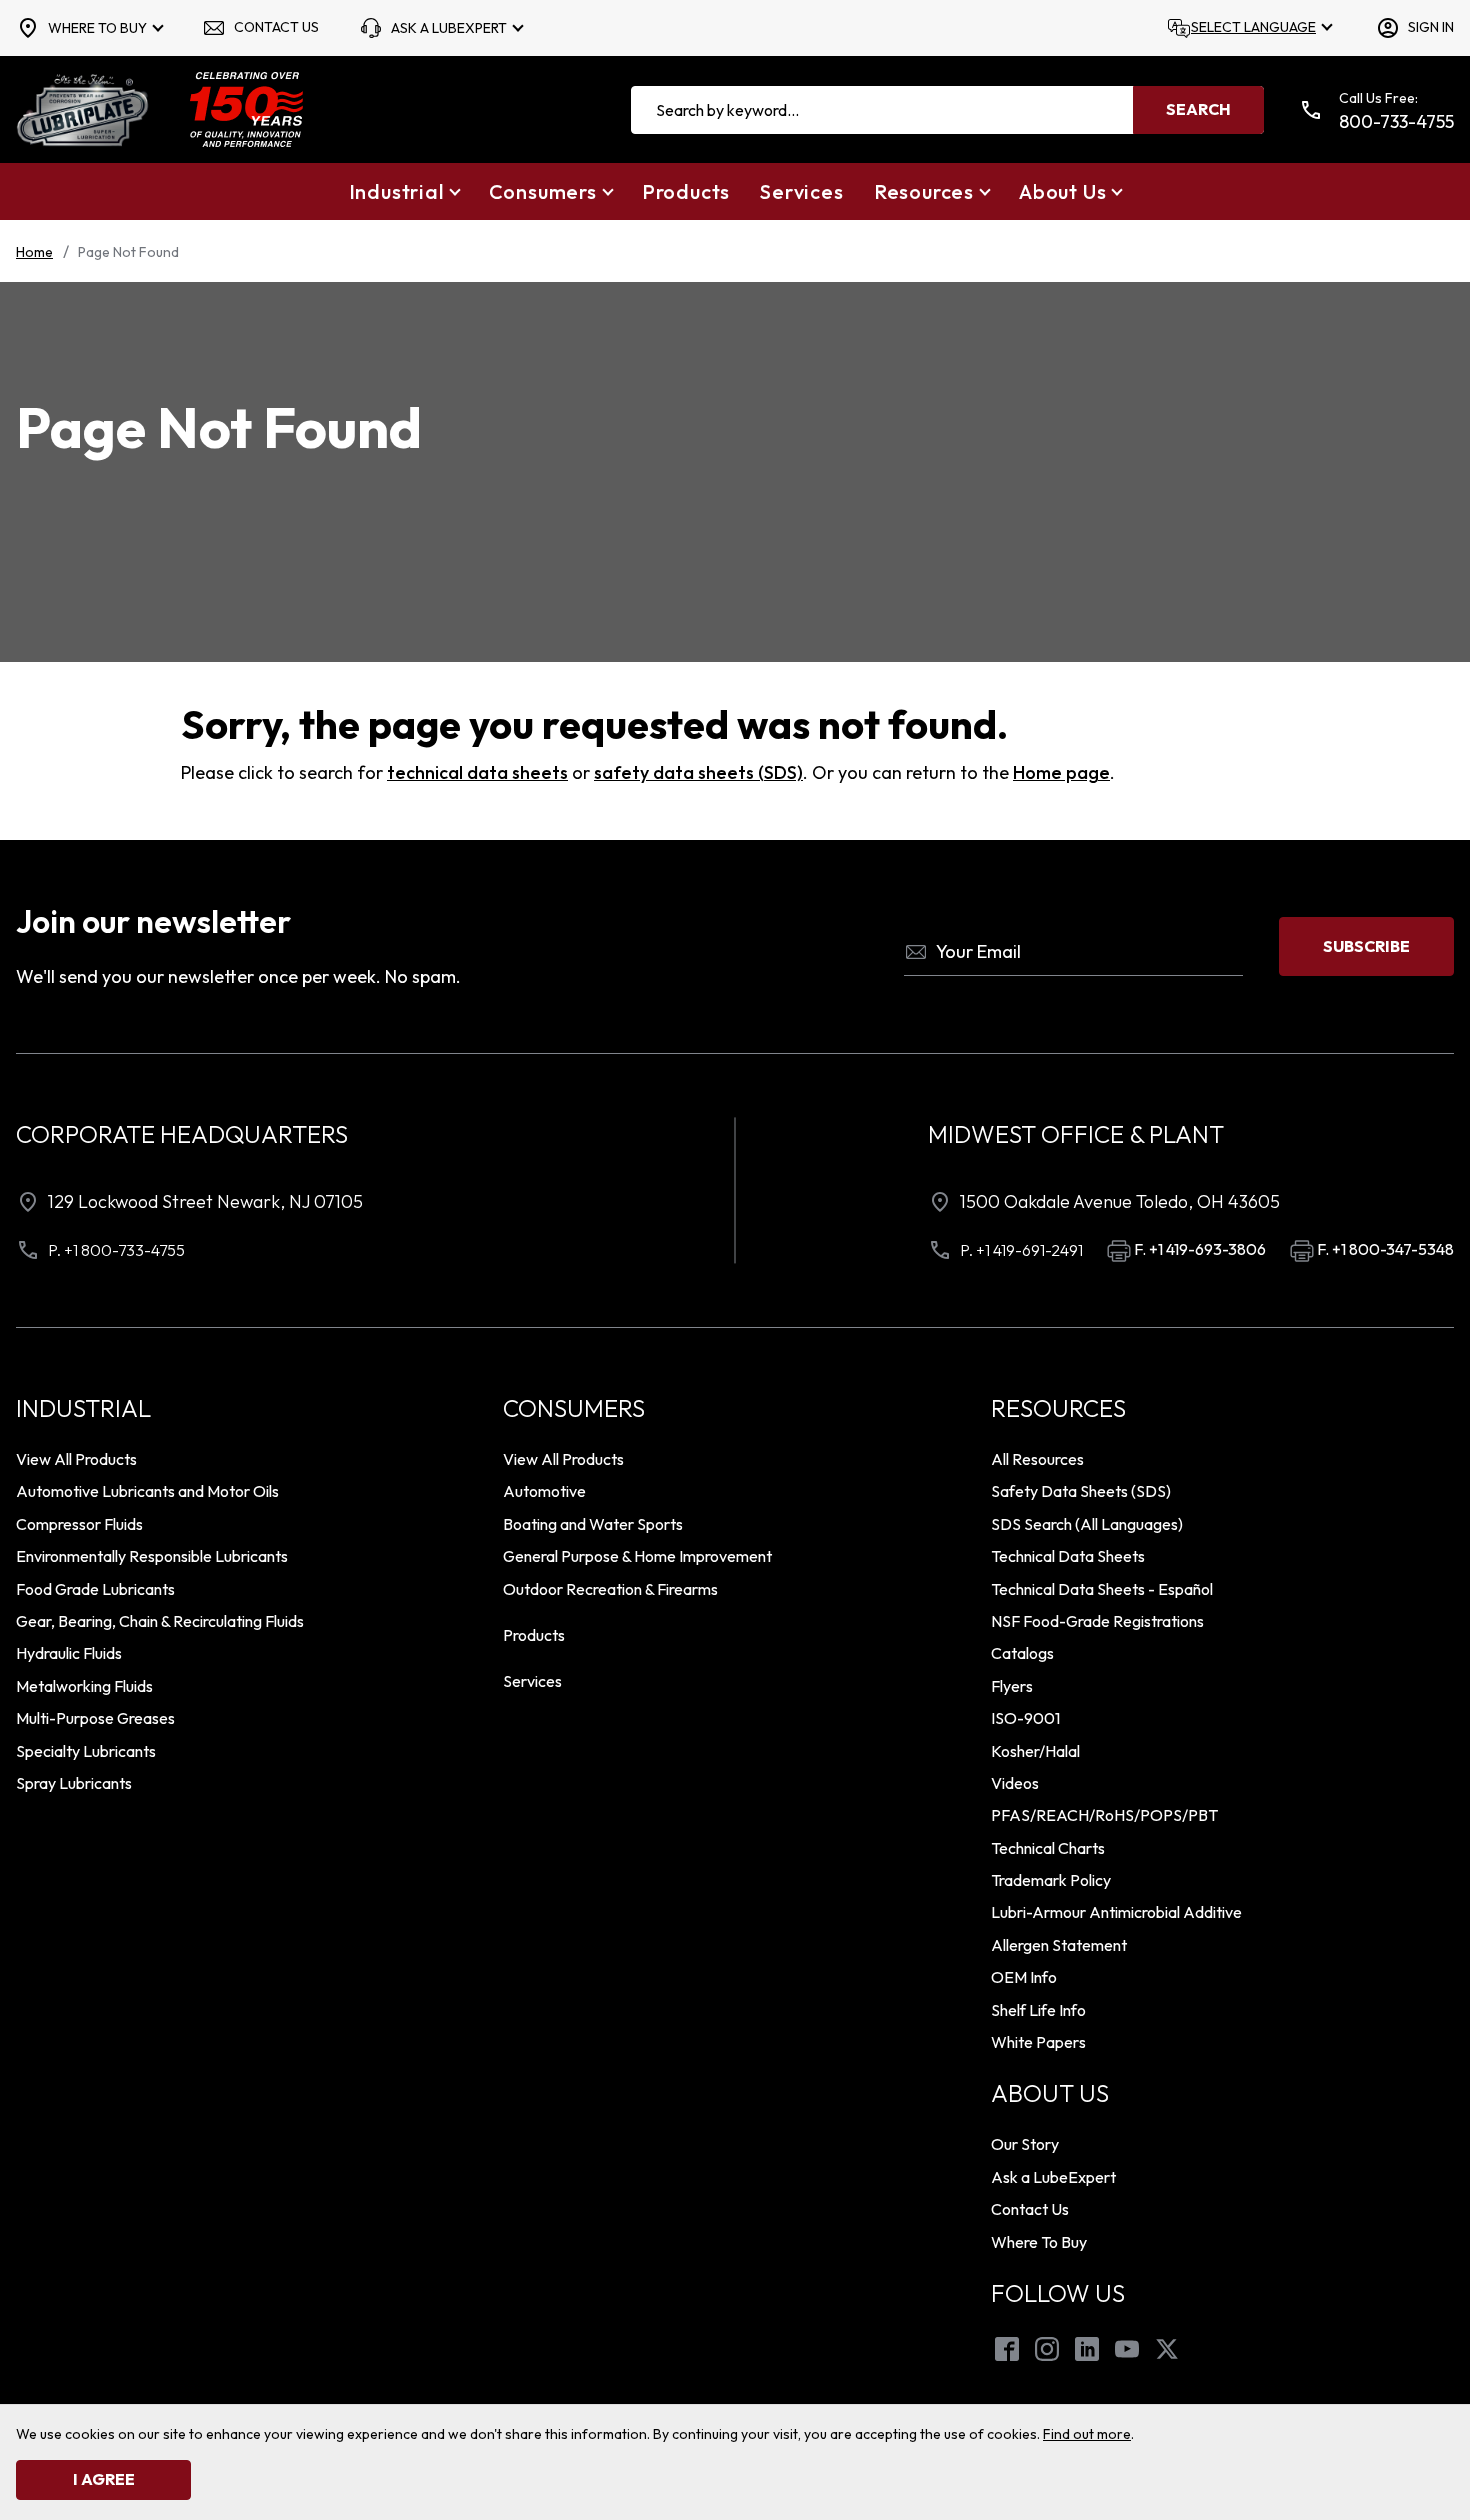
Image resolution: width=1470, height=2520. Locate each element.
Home (34, 252)
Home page (1061, 772)
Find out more (1087, 2434)
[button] (404, 191)
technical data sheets (477, 772)
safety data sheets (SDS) (698, 772)
